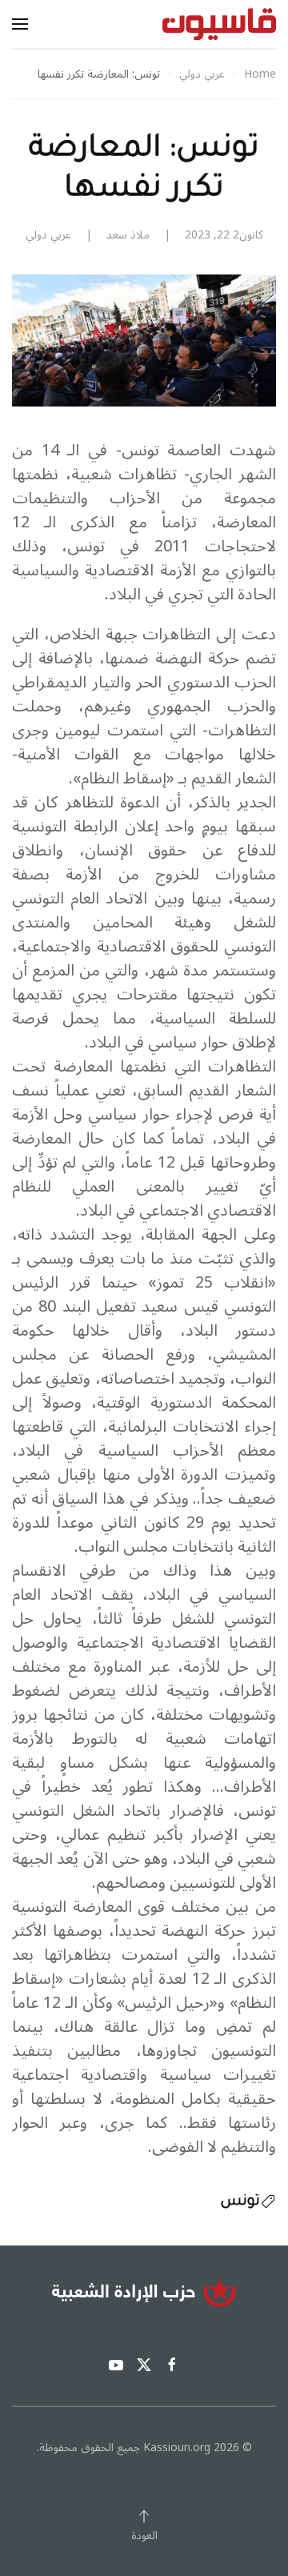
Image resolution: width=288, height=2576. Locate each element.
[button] (20, 24)
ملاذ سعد (128, 235)
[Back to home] (219, 24)
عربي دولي (48, 235)
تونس (240, 2202)
